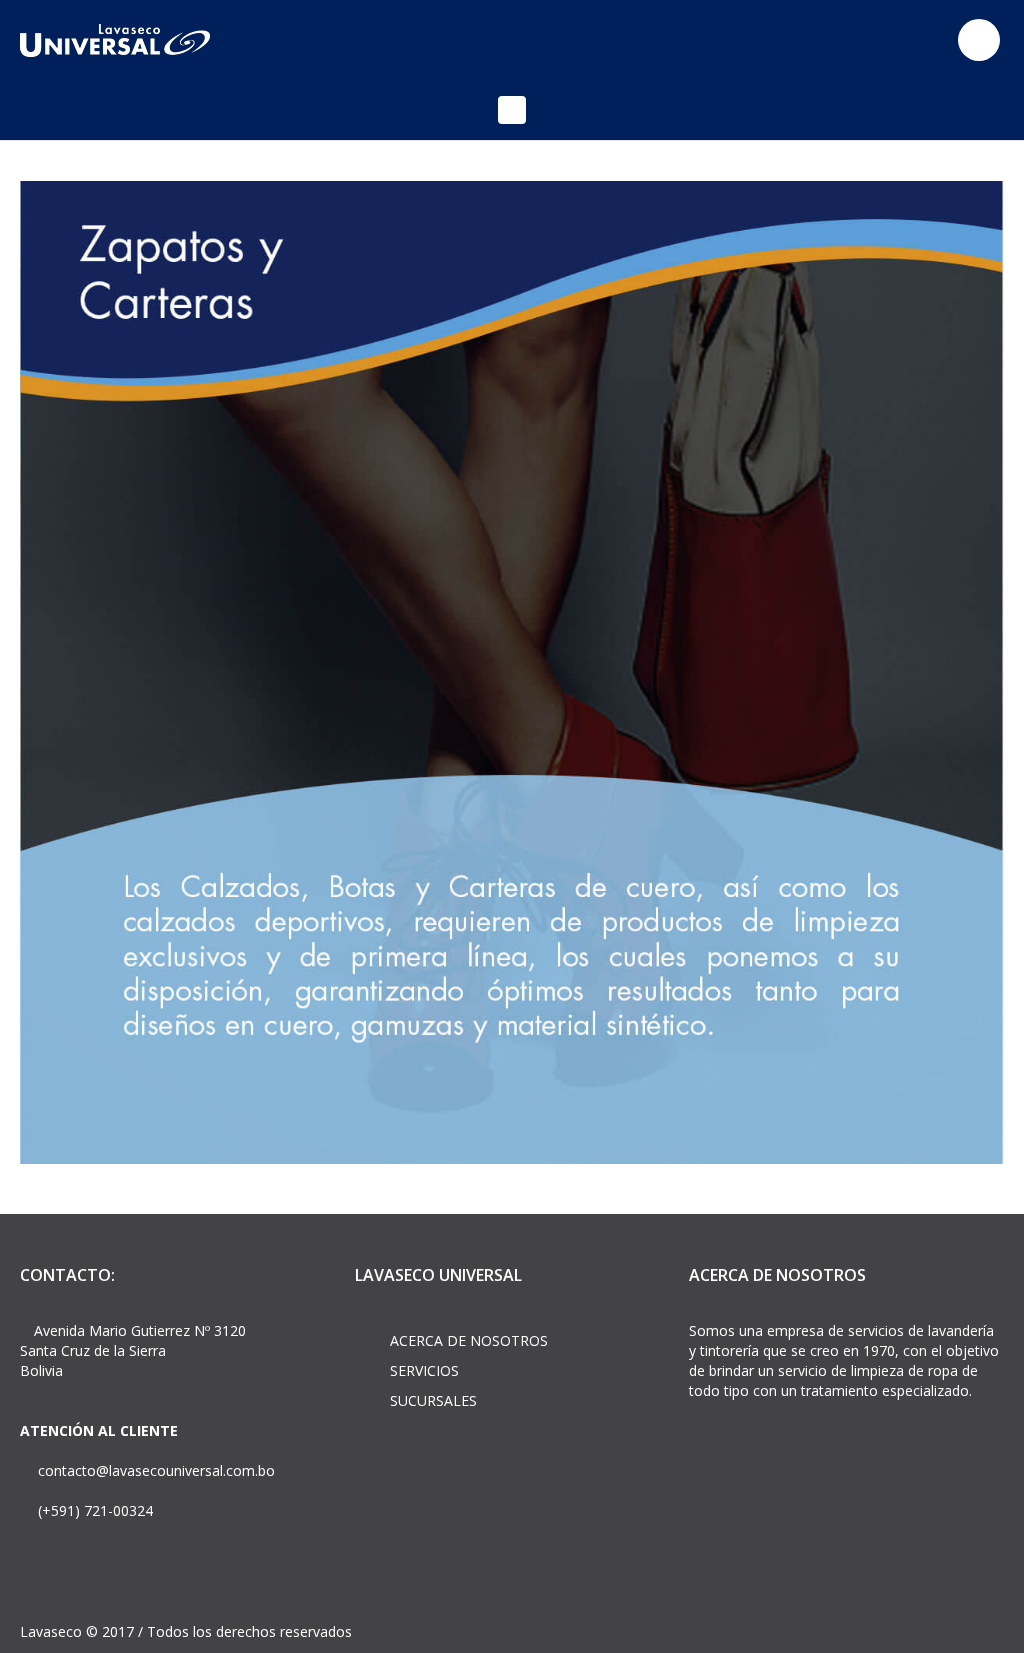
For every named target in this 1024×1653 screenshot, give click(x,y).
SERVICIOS (424, 1370)
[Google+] (921, 40)
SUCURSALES (433, 1400)
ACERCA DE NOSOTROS (469, 1340)
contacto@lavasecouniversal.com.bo (154, 1470)
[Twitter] (884, 40)
